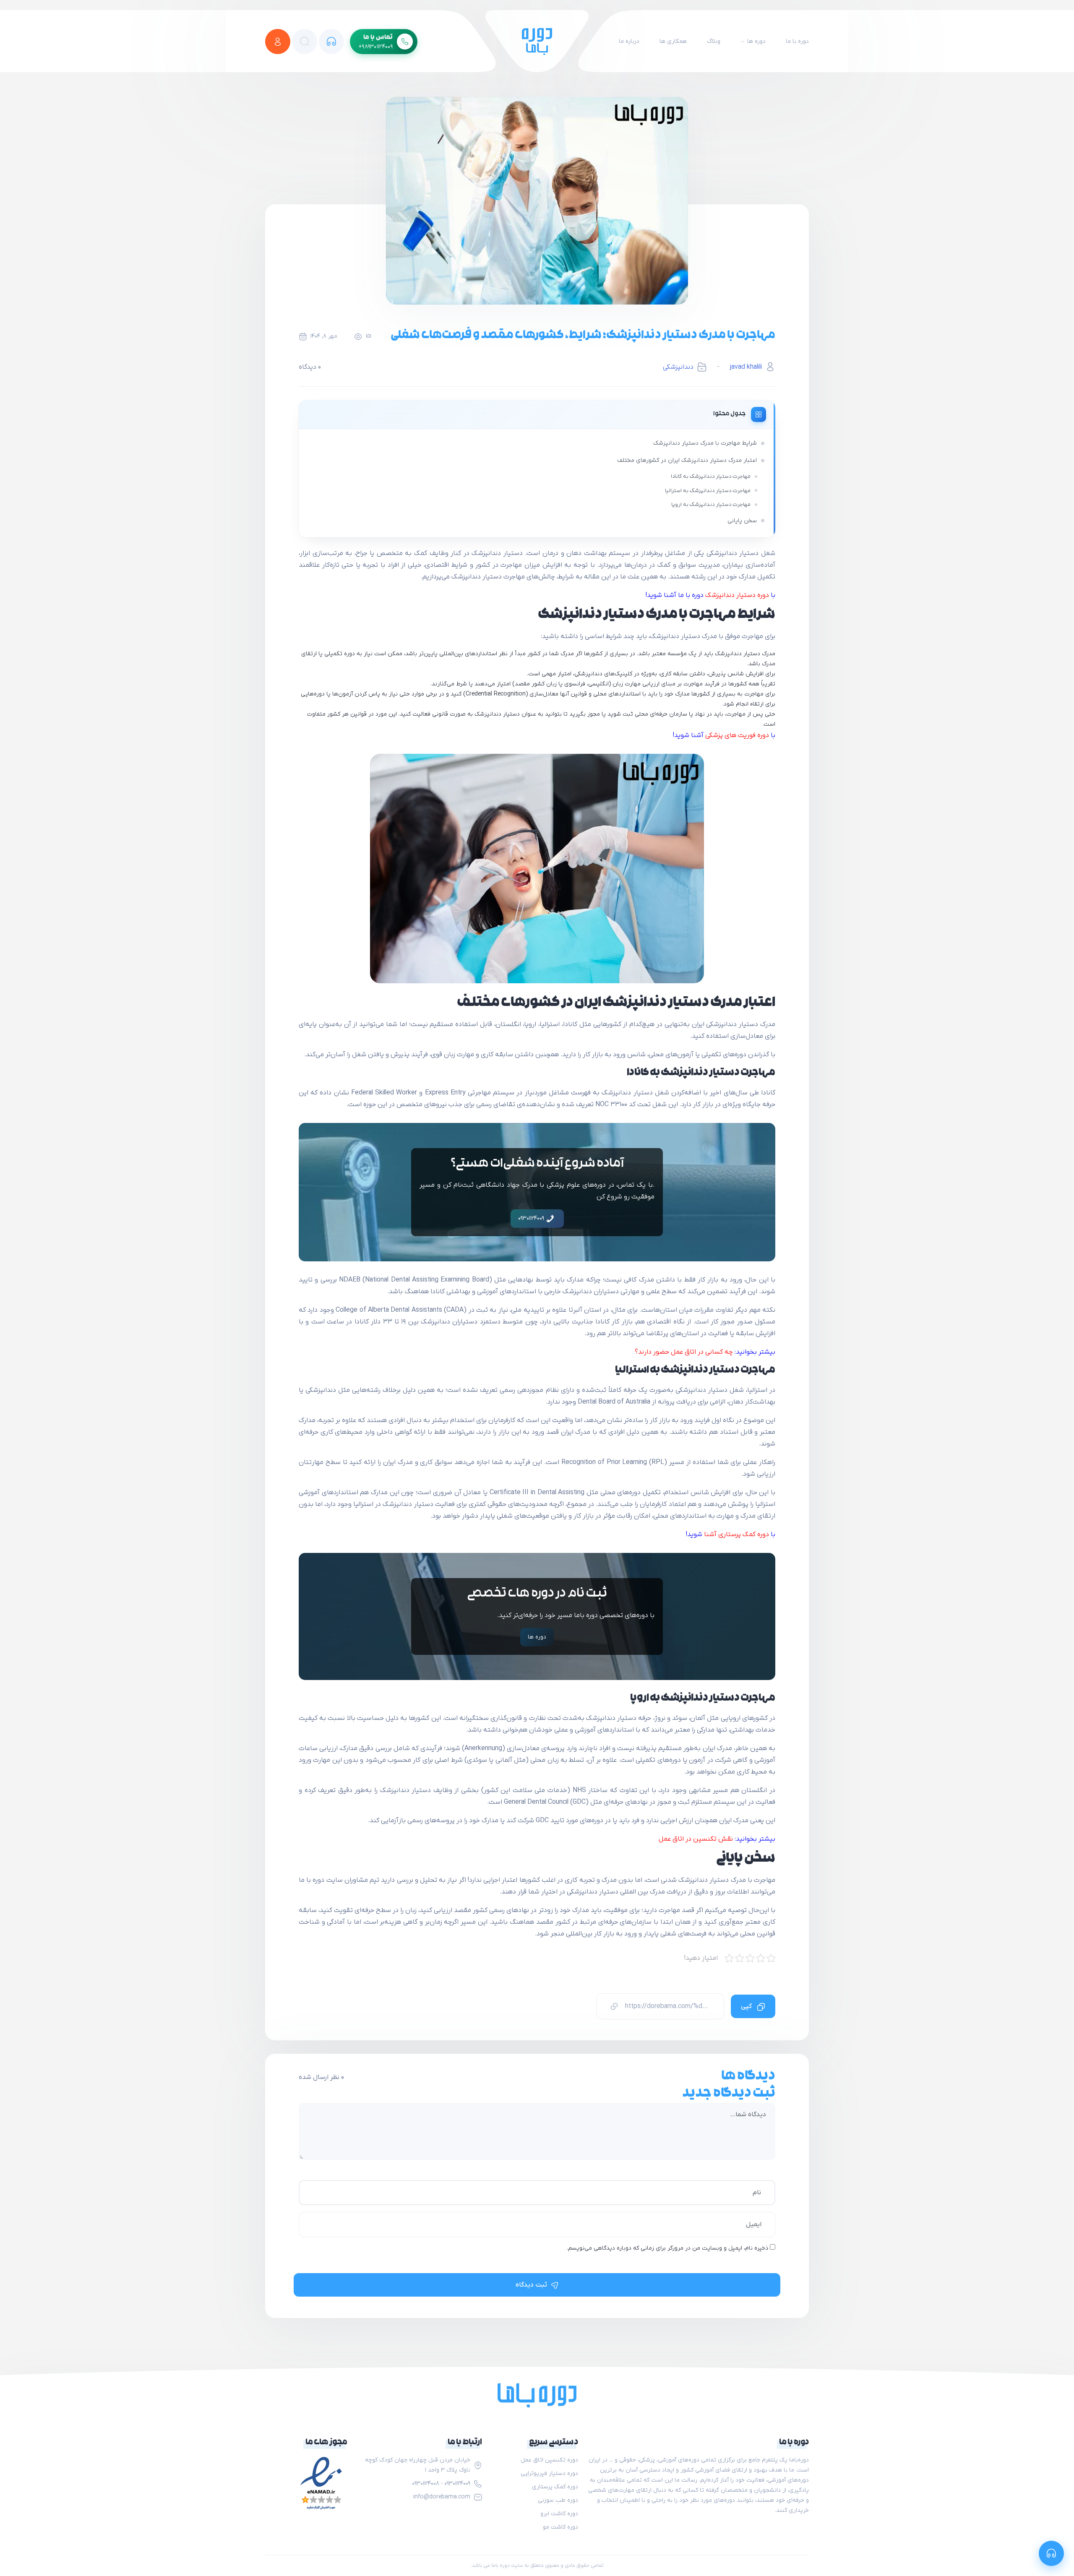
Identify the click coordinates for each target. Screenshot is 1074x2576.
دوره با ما (797, 41)
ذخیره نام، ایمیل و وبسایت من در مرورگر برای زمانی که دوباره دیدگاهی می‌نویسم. (667, 2248)
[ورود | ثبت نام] (278, 42)
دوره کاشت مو (560, 2527)
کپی (747, 2006)
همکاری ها (673, 41)
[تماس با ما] (331, 42)
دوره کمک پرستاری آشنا (736, 1534)
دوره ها (756, 41)
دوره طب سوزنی (558, 2500)
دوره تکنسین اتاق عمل (549, 2460)
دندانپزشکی (678, 367)
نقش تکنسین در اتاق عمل (696, 1839)
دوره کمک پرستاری (555, 2487)
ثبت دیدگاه (531, 2285)
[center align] (305, 42)
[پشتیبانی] (1051, 2553)
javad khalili (746, 367)
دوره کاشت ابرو (559, 2514)
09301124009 (532, 1218)
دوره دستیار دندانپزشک (737, 595)
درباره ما (629, 41)
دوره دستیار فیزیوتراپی (549, 2473)
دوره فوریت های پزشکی (737, 735)
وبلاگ (714, 41)
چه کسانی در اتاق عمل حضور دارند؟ (684, 1352)
